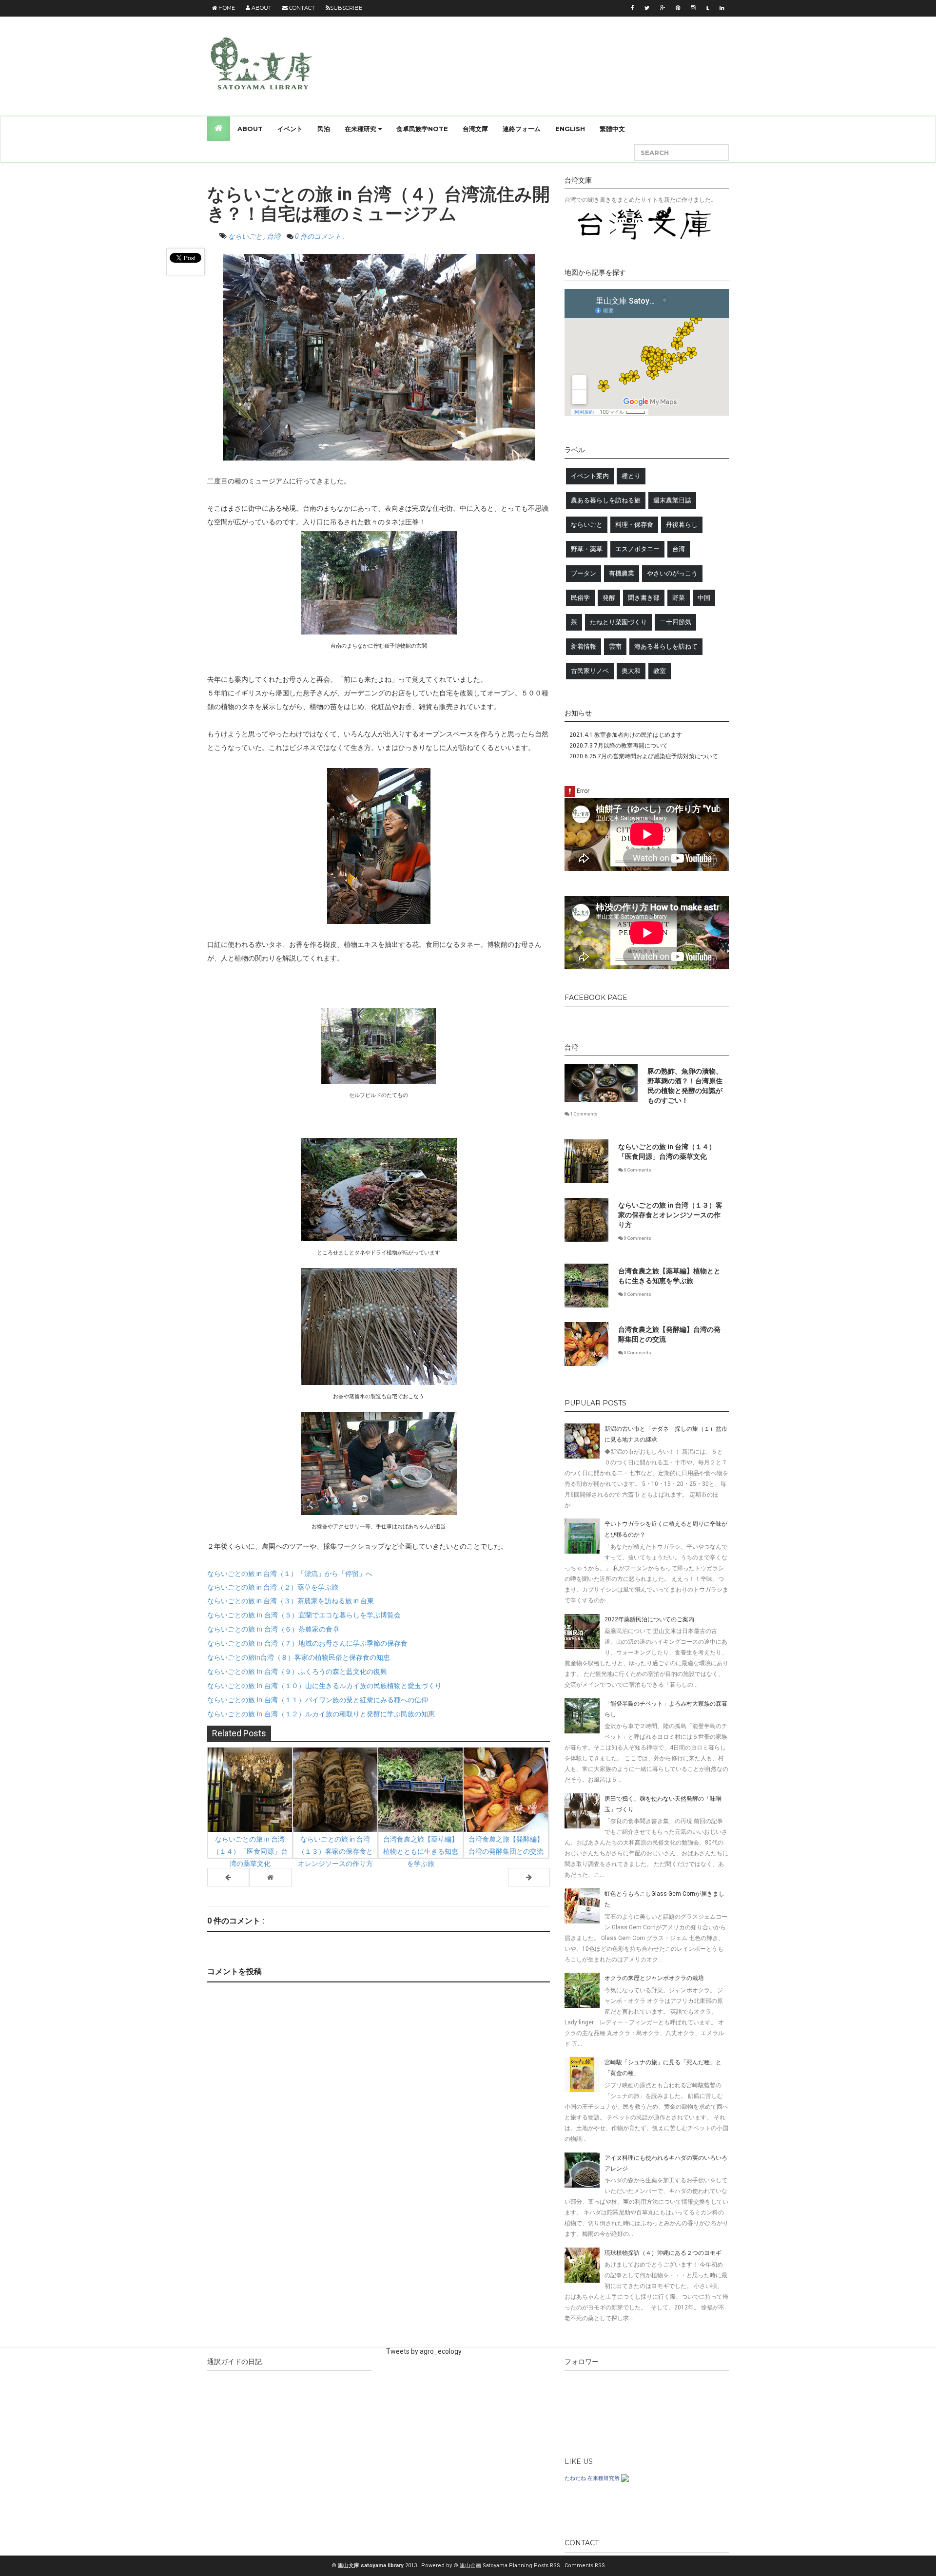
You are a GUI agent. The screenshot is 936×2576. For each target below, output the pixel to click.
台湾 (274, 236)
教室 (660, 671)
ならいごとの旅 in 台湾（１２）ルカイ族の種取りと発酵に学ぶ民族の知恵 (321, 1713)
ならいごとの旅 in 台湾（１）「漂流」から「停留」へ (290, 1574)
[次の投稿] (228, 1877)
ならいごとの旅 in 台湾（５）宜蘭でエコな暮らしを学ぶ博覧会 (304, 1615)
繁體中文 (612, 129)
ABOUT (250, 129)
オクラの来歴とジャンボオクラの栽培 (654, 1978)
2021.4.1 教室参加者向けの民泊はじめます (626, 735)
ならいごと (246, 236)
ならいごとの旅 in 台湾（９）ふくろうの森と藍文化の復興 (297, 1671)
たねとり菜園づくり (618, 622)
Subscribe (346, 8)
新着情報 (584, 646)
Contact (301, 8)
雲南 (615, 646)
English (570, 129)
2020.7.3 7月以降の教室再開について (619, 746)
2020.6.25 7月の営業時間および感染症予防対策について (644, 756)
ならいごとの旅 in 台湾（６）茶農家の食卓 (273, 1629)
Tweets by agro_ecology (424, 2351)
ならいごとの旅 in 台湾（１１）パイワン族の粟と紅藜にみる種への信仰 (318, 1699)
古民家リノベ (590, 671)
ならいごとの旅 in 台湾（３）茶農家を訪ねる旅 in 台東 (291, 1601)
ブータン (584, 573)
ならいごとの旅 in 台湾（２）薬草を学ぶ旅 (273, 1587)
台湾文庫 (475, 129)
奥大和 (631, 671)
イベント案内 (590, 476)
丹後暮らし (682, 525)
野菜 (679, 598)
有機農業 (622, 573)
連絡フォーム (522, 129)
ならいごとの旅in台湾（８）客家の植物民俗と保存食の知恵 (299, 1657)
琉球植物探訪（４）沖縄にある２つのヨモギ (663, 2253)
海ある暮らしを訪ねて (666, 646)
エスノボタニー (637, 549)
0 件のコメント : (320, 236)
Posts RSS (548, 2566)
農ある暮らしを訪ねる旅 (606, 500)
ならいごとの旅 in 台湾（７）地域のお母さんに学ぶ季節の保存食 (307, 1643)
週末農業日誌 (672, 500)
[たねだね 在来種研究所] (625, 2478)
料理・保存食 (634, 525)
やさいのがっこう (672, 573)
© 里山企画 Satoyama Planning (494, 2566)
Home (226, 8)
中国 (704, 598)
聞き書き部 (644, 598)
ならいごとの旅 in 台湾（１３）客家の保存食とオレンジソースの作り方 (670, 1215)
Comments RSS (585, 2566)
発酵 (609, 598)
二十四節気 (675, 622)
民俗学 (580, 598)
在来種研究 (361, 129)
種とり (631, 476)
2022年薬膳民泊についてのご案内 (649, 1619)
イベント (290, 129)
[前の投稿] (529, 1877)
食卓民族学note (422, 129)
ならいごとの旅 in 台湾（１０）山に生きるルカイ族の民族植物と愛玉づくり (324, 1685)
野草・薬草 (587, 549)
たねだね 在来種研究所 (592, 2478)
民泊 (324, 129)
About (261, 8)
